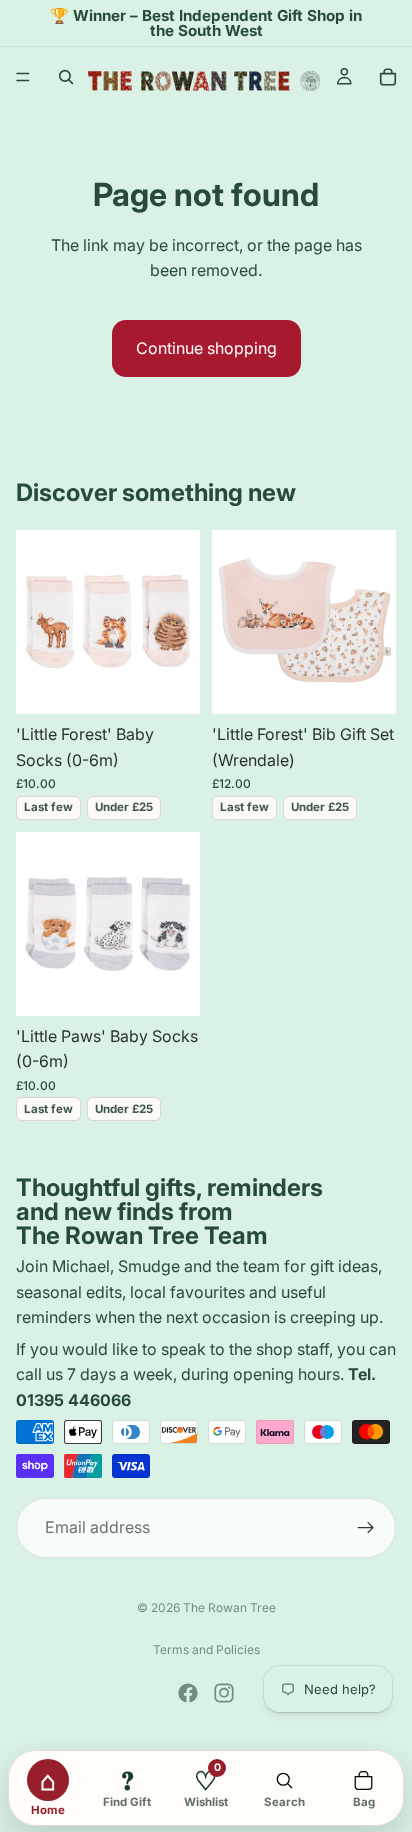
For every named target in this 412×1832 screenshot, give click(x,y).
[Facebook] (188, 1693)
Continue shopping (206, 348)
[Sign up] (366, 1527)
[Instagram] (224, 1693)
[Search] (66, 77)
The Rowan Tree (229, 1607)
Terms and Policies (206, 1649)
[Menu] (23, 78)
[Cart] (388, 77)
